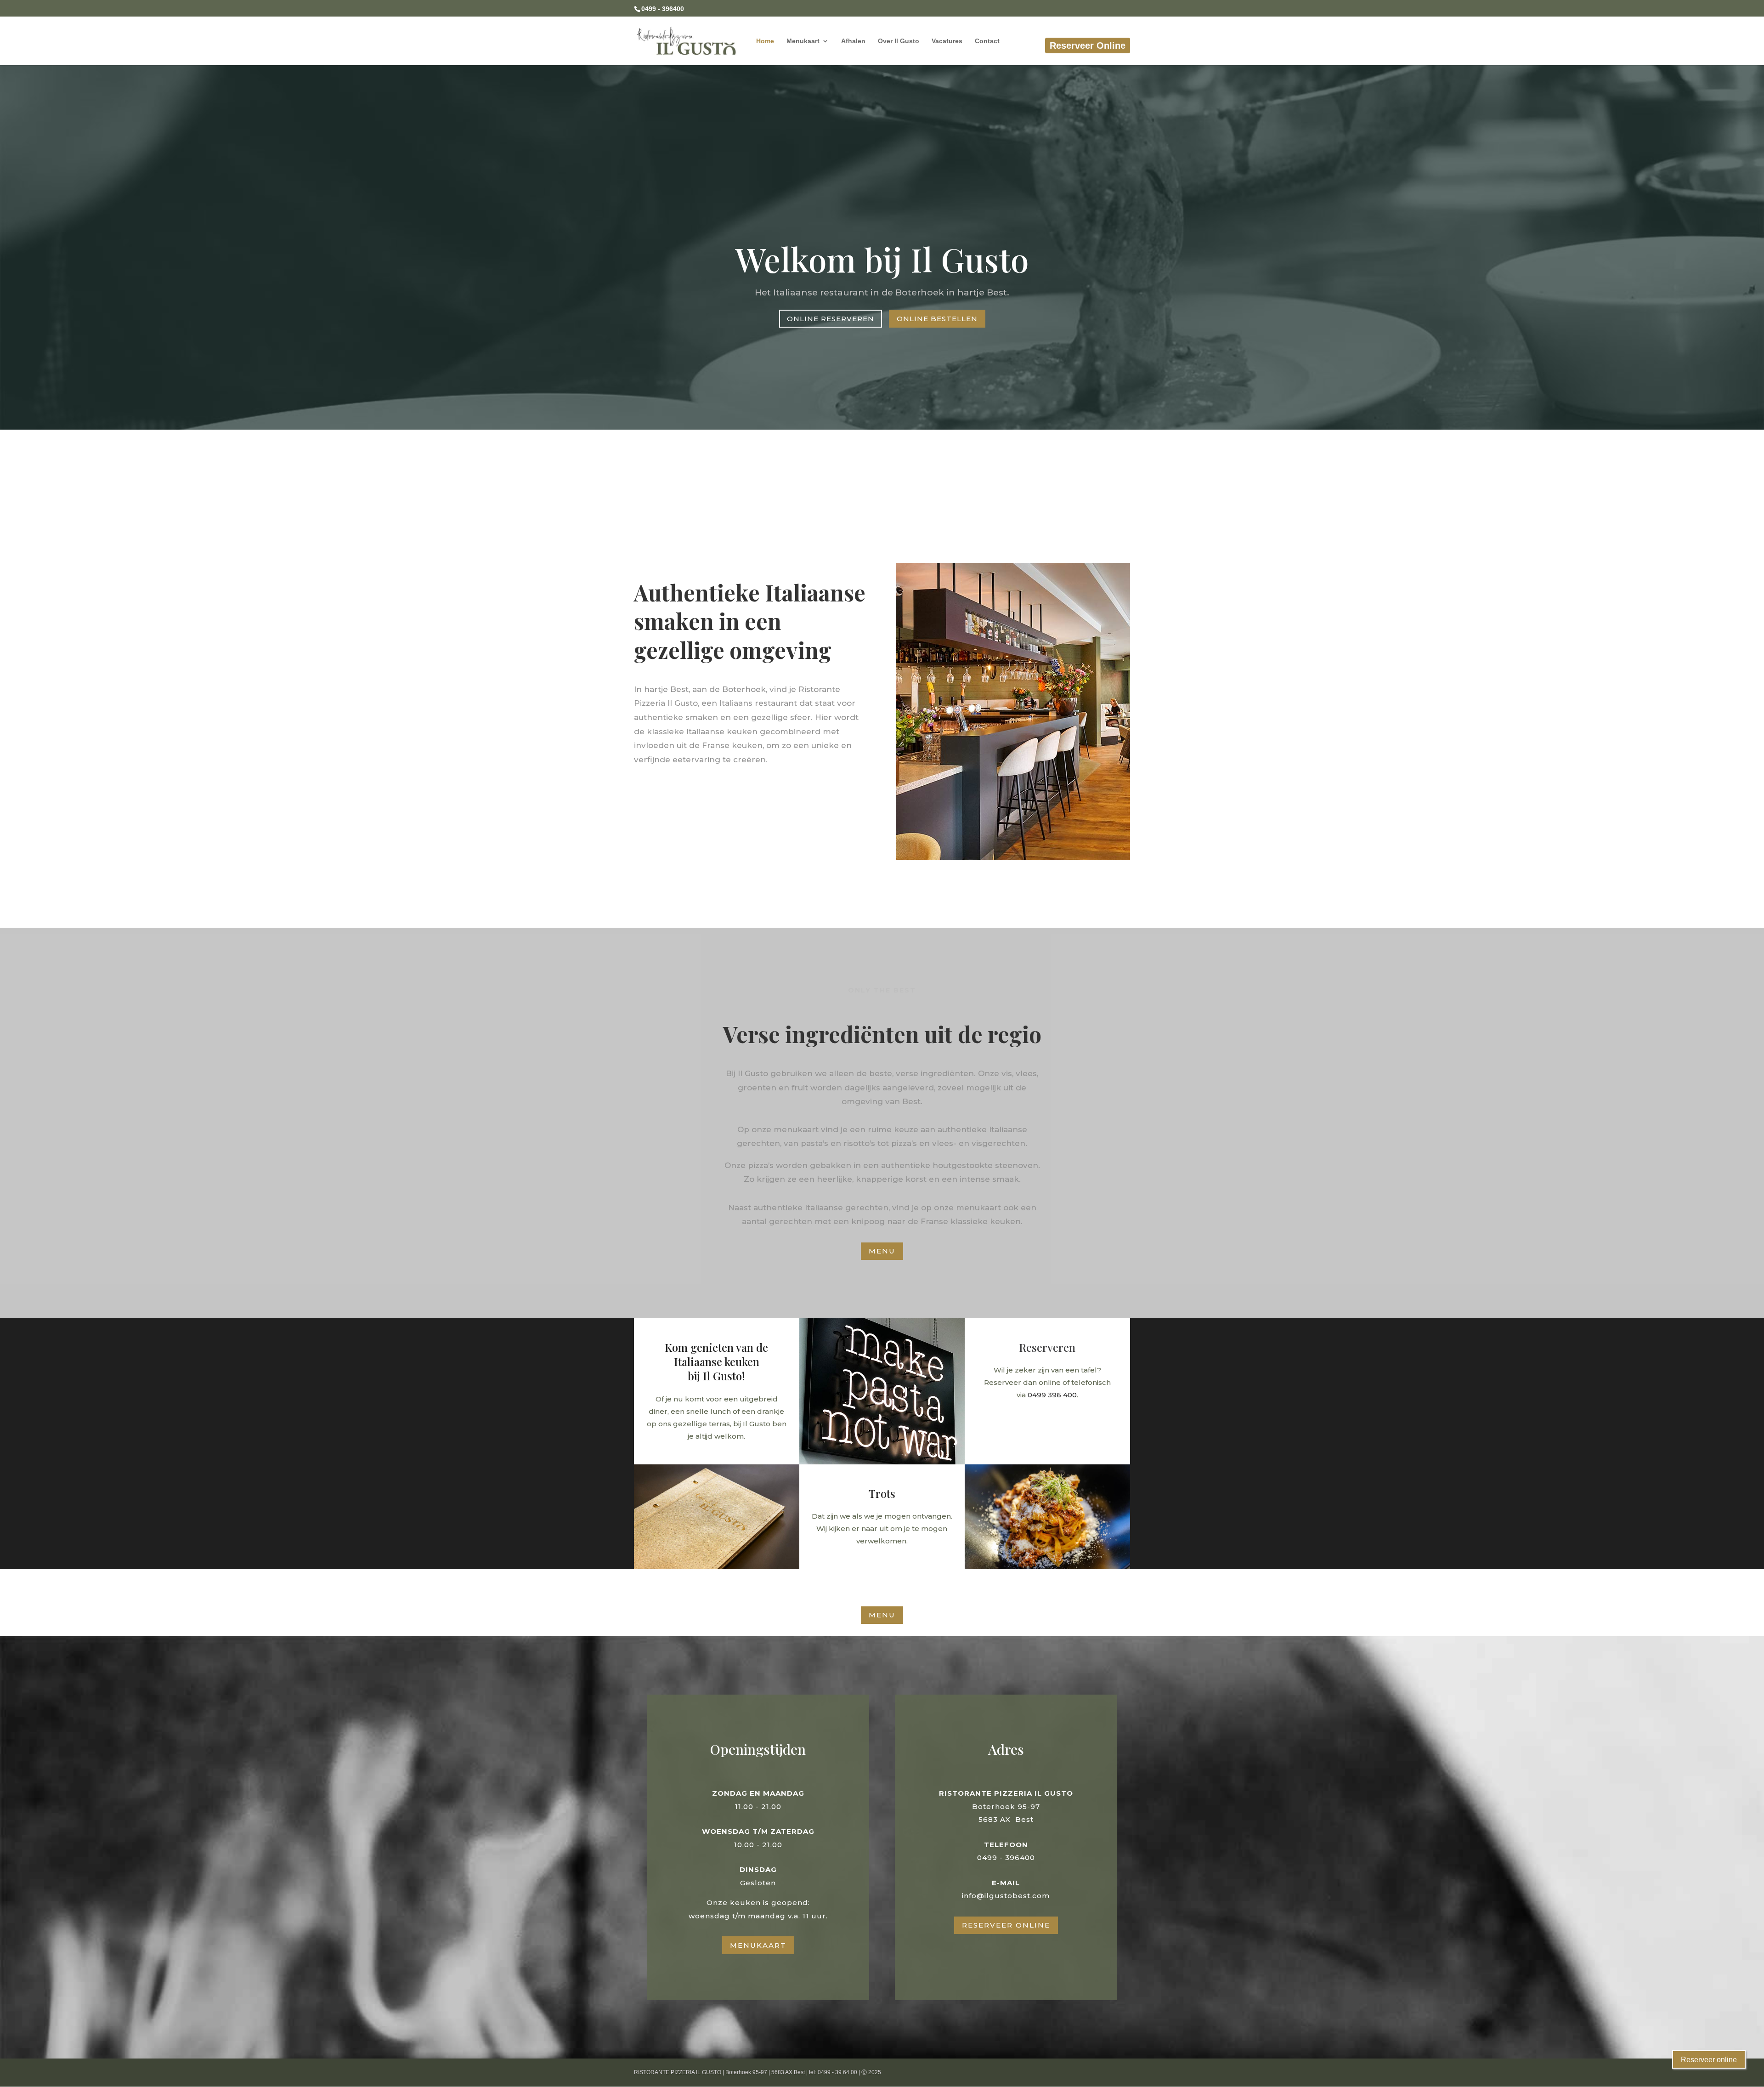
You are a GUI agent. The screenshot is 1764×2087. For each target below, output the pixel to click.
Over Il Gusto (899, 41)
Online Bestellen (937, 319)
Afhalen (853, 41)
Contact (987, 41)
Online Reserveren (831, 319)
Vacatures (947, 41)
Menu (882, 1251)
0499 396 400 (1052, 1395)
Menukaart (803, 41)
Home (765, 41)
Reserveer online (1709, 2060)
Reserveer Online (1088, 45)
